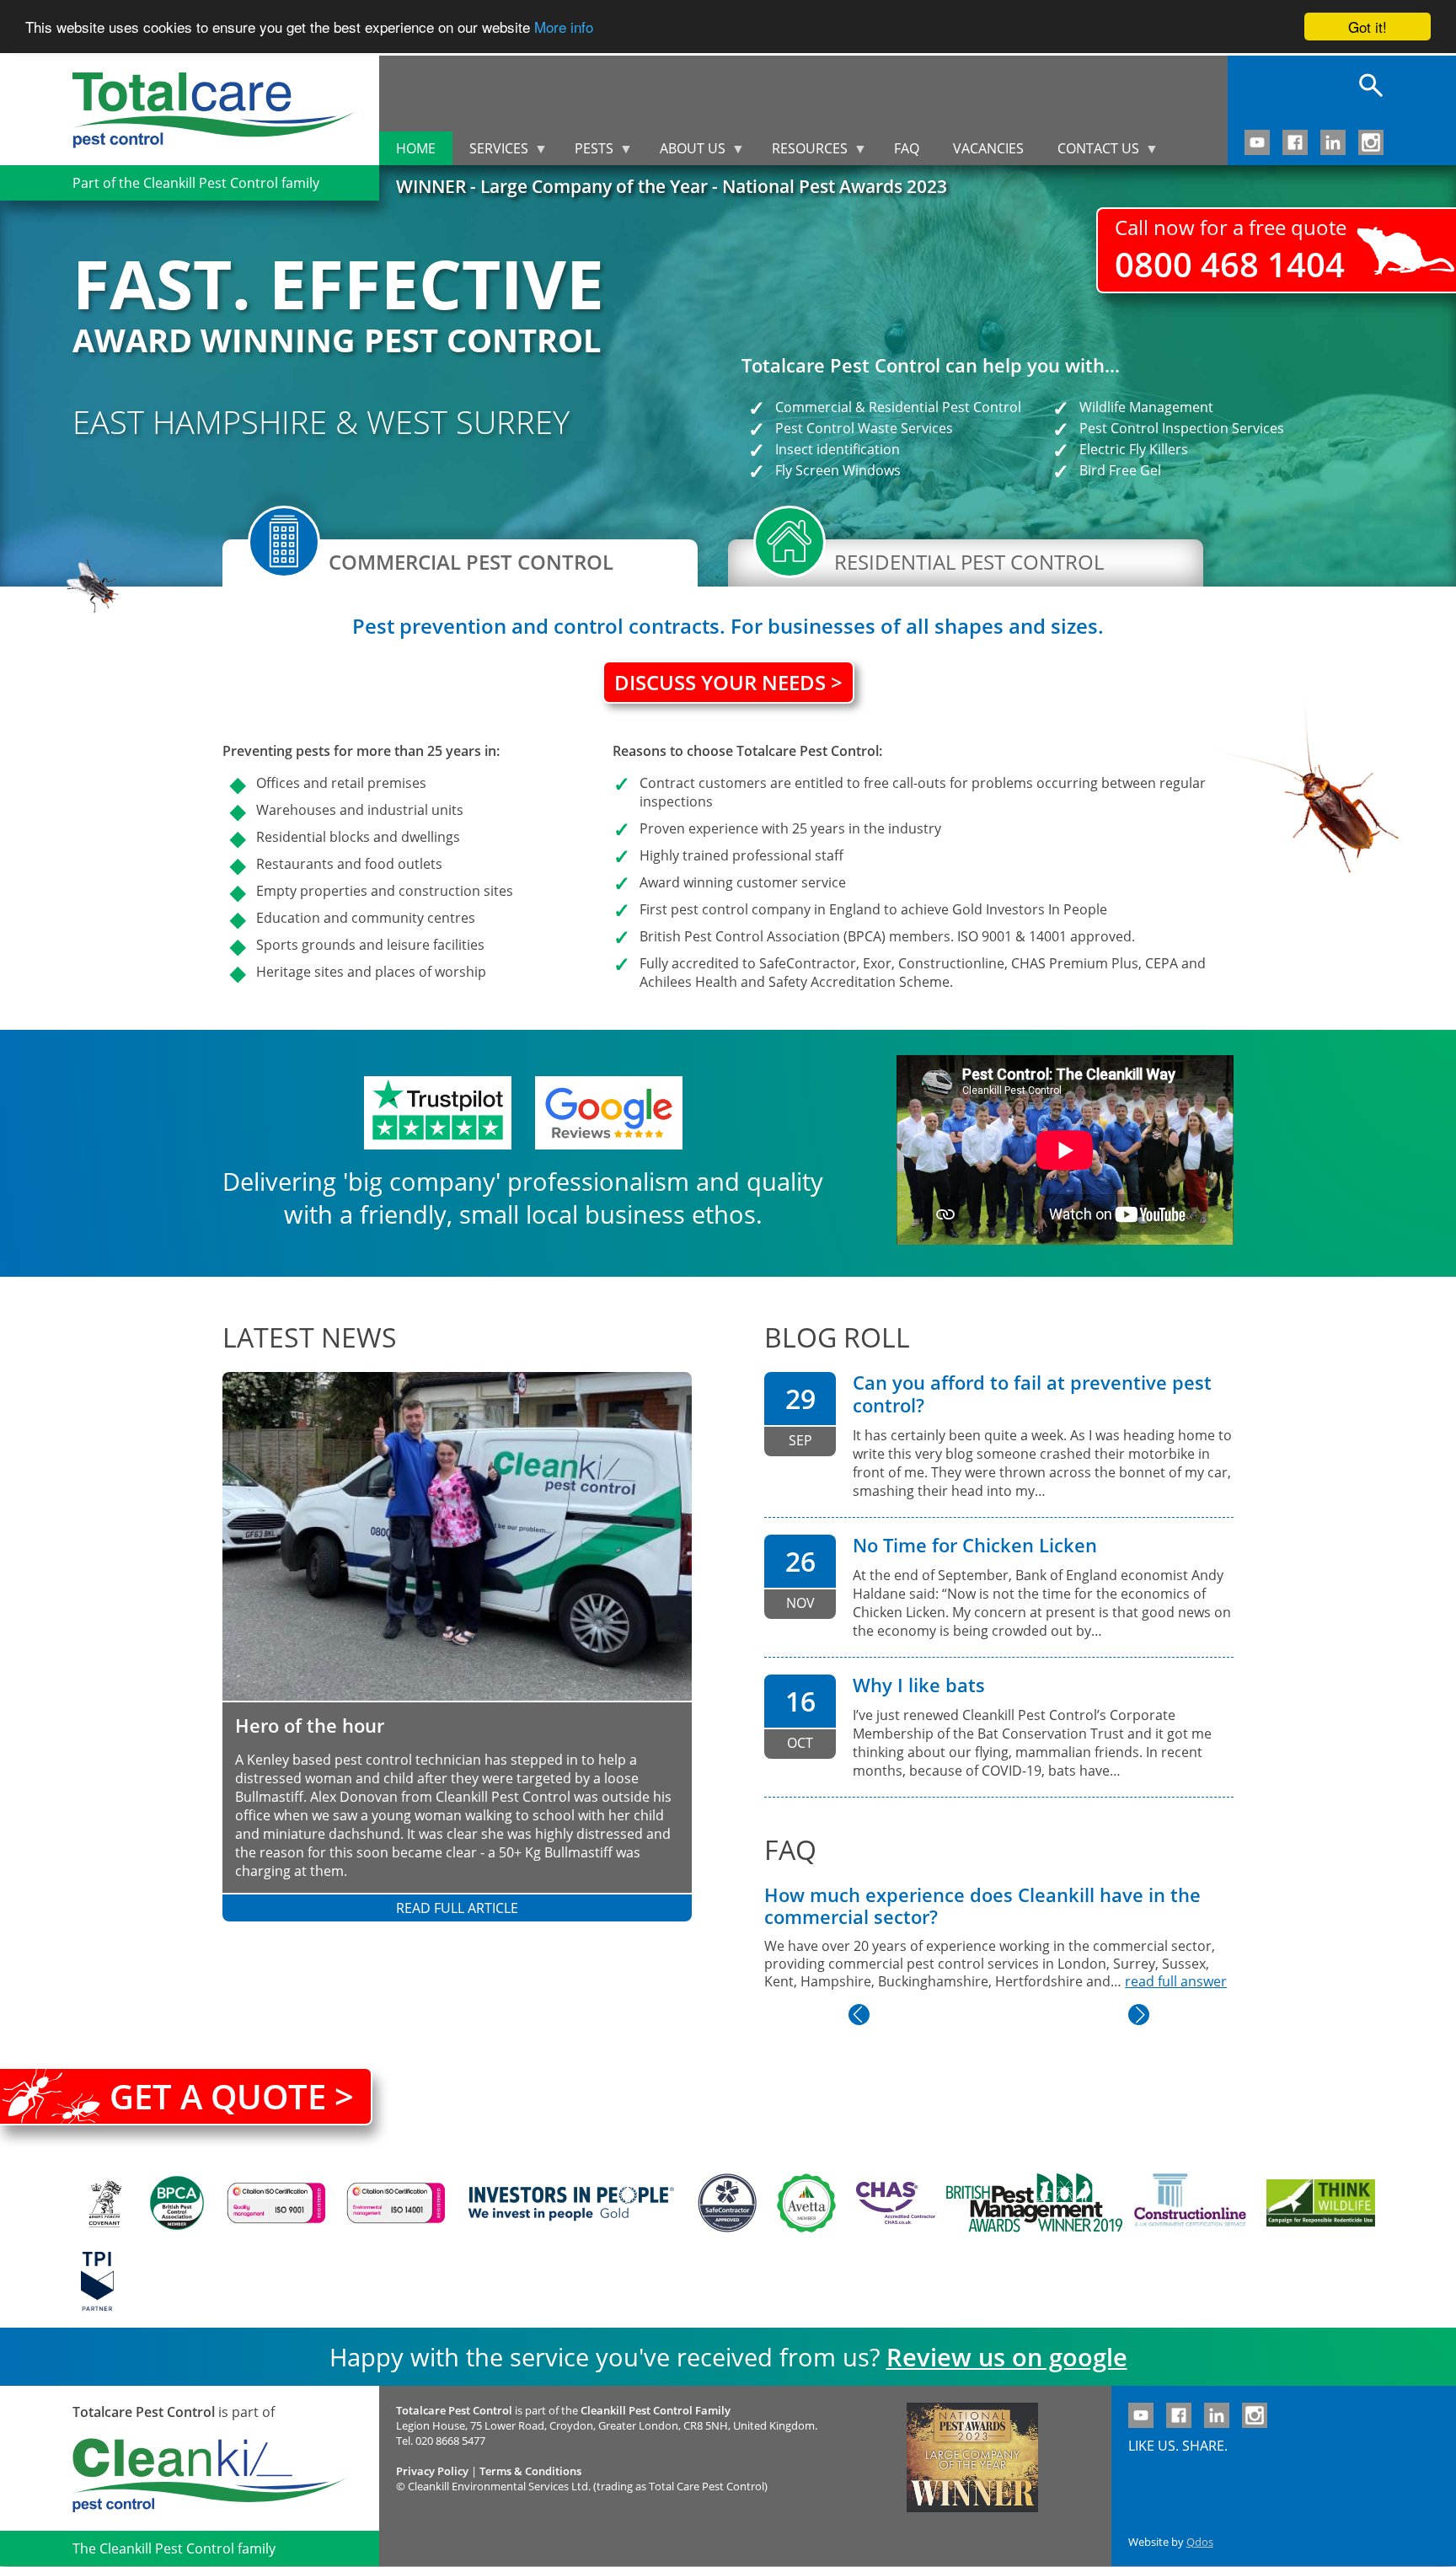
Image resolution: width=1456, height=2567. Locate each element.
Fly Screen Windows (838, 470)
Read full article (457, 1908)
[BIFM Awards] (1030, 2203)
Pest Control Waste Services (864, 428)
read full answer (1176, 1981)
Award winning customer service (743, 882)
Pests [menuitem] (586, 152)
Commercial (814, 407)
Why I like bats (919, 1685)
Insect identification (838, 449)
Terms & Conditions (530, 2471)
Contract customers (703, 783)
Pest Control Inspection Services (1182, 428)
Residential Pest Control (945, 407)
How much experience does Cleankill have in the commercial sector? (982, 1906)
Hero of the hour (310, 1726)
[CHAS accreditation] (891, 2203)
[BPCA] (177, 2203)
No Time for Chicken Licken (975, 1545)
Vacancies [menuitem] (988, 148)
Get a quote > (232, 2096)
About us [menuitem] (684, 152)
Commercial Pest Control (471, 562)
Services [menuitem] (490, 152)
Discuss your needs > (728, 682)
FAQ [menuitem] (907, 148)
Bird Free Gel (1120, 470)
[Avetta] (806, 2203)
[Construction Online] (1190, 2203)
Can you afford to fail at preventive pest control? (1032, 1394)
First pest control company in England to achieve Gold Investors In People (873, 909)
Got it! (1368, 27)
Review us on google (1007, 2357)
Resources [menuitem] (801, 152)
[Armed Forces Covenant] (104, 2203)
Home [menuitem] (416, 148)
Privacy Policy (432, 2471)
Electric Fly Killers (1134, 449)
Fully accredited (689, 963)
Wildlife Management (1146, 407)
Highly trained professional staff (741, 855)
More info (564, 27)
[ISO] (276, 2203)
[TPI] (97, 2281)
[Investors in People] (571, 2203)
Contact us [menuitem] (1090, 152)
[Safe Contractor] (727, 2203)
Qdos (1200, 2542)
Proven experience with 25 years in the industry (790, 828)
